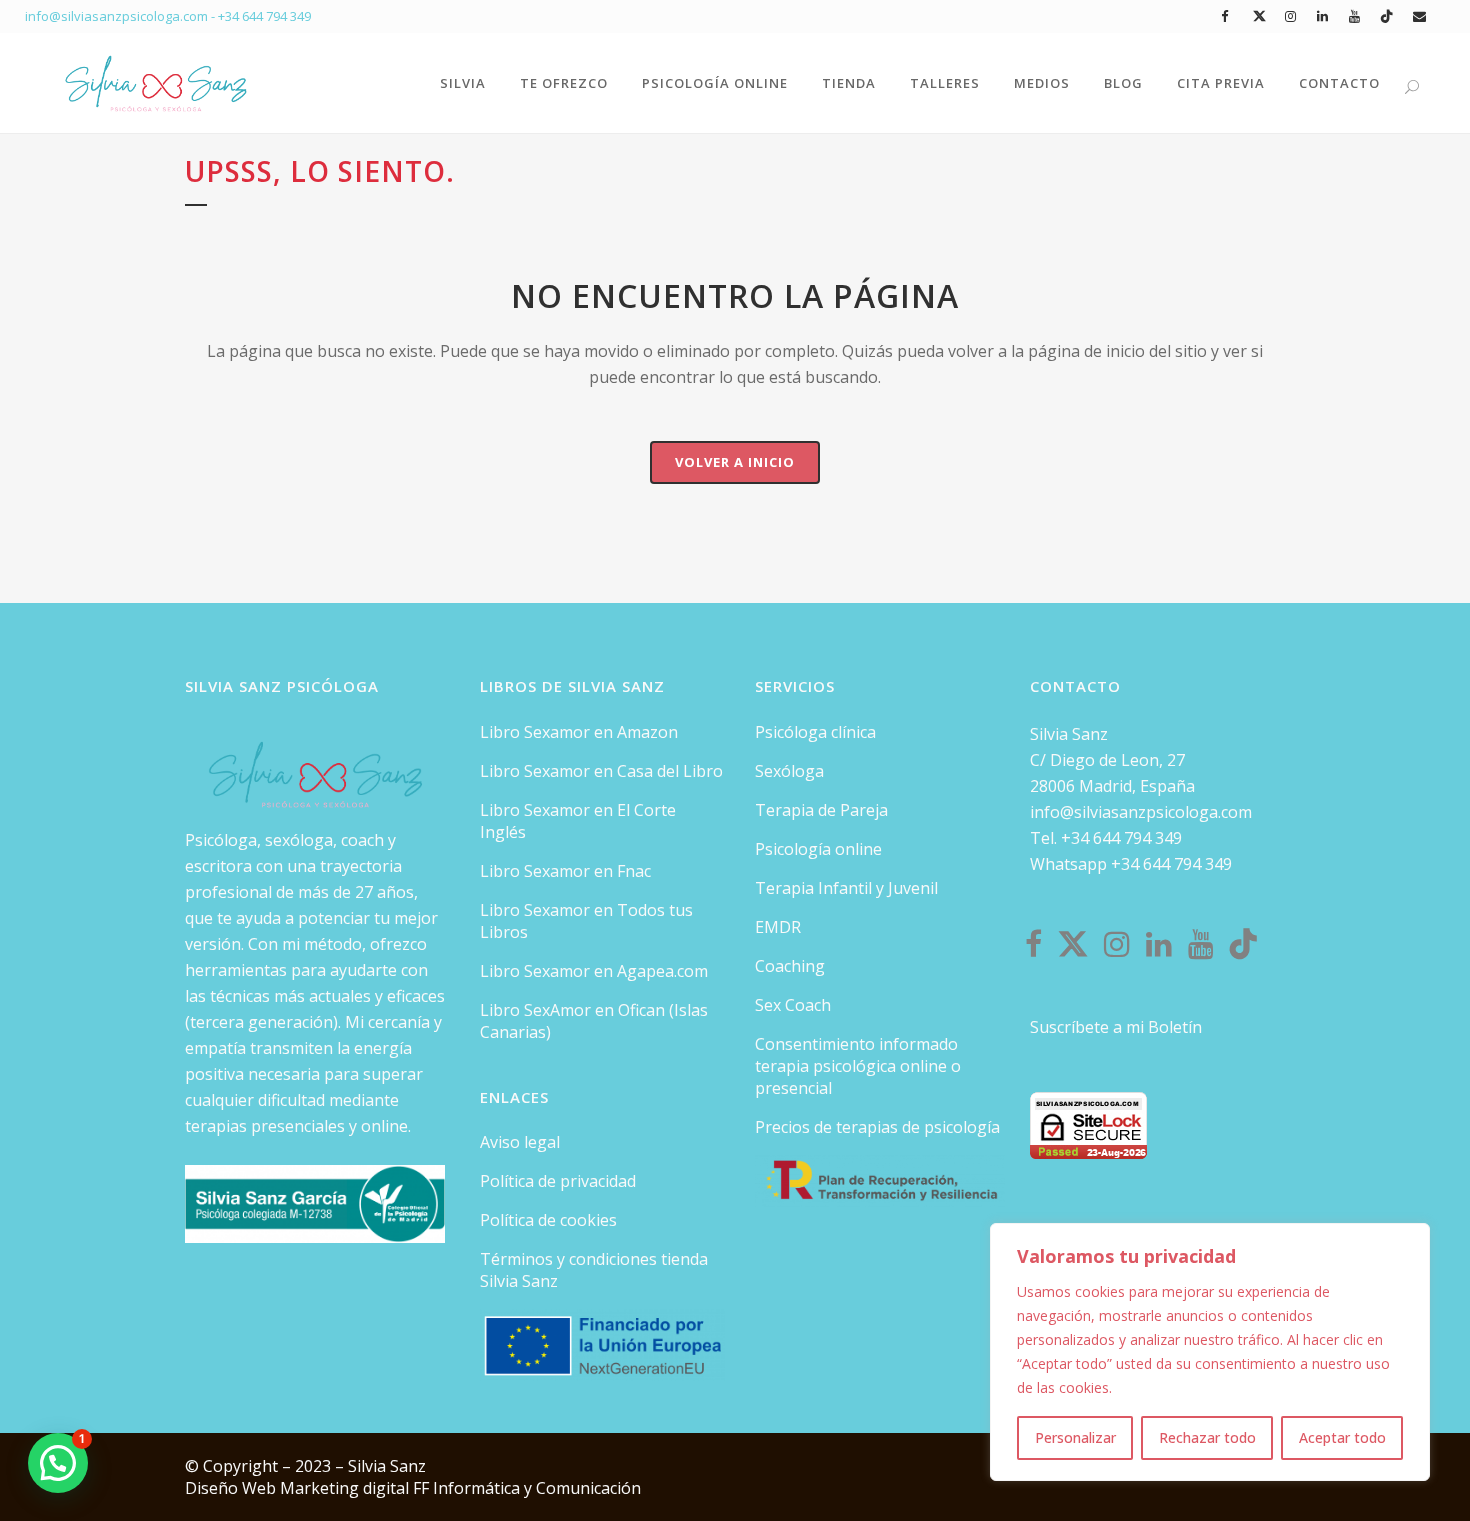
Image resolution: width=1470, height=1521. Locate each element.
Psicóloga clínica (815, 732)
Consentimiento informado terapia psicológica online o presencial (858, 1066)
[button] (58, 1463)
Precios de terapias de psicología (877, 1127)
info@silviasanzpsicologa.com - (121, 16)
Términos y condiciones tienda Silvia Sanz (594, 1270)
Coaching (790, 966)
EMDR (778, 927)
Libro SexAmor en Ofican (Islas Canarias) (594, 1021)
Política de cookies (548, 1220)
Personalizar (1075, 1437)
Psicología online (818, 849)
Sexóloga (789, 771)
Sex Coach (793, 1005)
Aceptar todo (1342, 1437)
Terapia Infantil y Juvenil (846, 888)
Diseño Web (232, 1488)
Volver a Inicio (735, 462)
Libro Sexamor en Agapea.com (594, 971)
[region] (1210, 1352)
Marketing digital (346, 1488)
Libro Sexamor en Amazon (579, 732)
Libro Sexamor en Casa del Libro (601, 771)
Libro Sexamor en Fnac (565, 871)
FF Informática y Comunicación (527, 1488)
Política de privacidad (558, 1181)
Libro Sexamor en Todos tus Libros (586, 921)
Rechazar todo (1207, 1437)
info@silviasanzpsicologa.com (1141, 812)
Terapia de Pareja (821, 810)
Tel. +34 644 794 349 (1106, 838)
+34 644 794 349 (264, 16)
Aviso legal (520, 1142)
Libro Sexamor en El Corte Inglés (578, 821)
